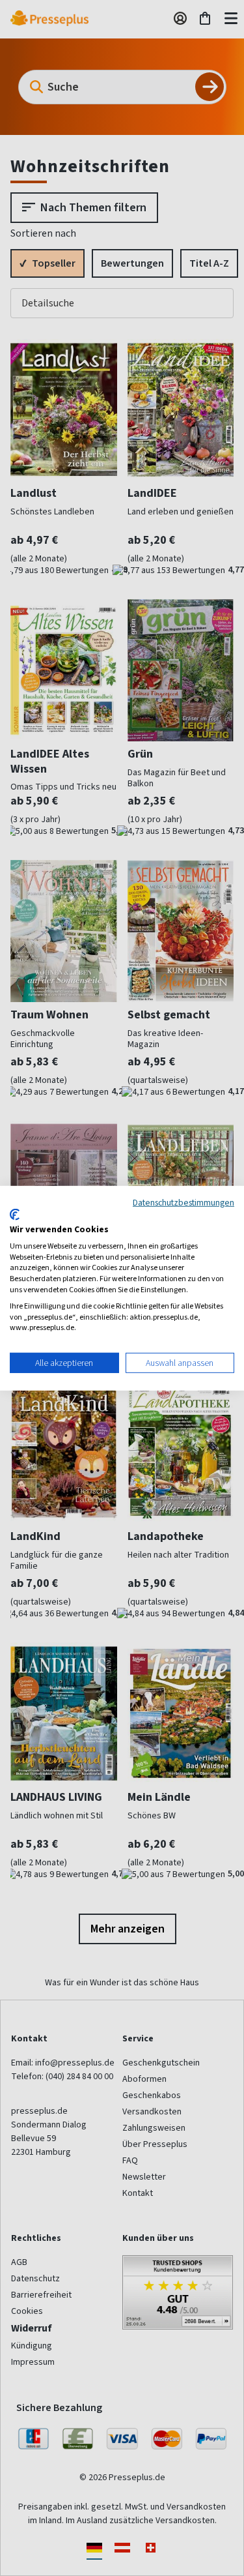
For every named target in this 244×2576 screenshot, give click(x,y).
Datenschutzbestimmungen (183, 1202)
